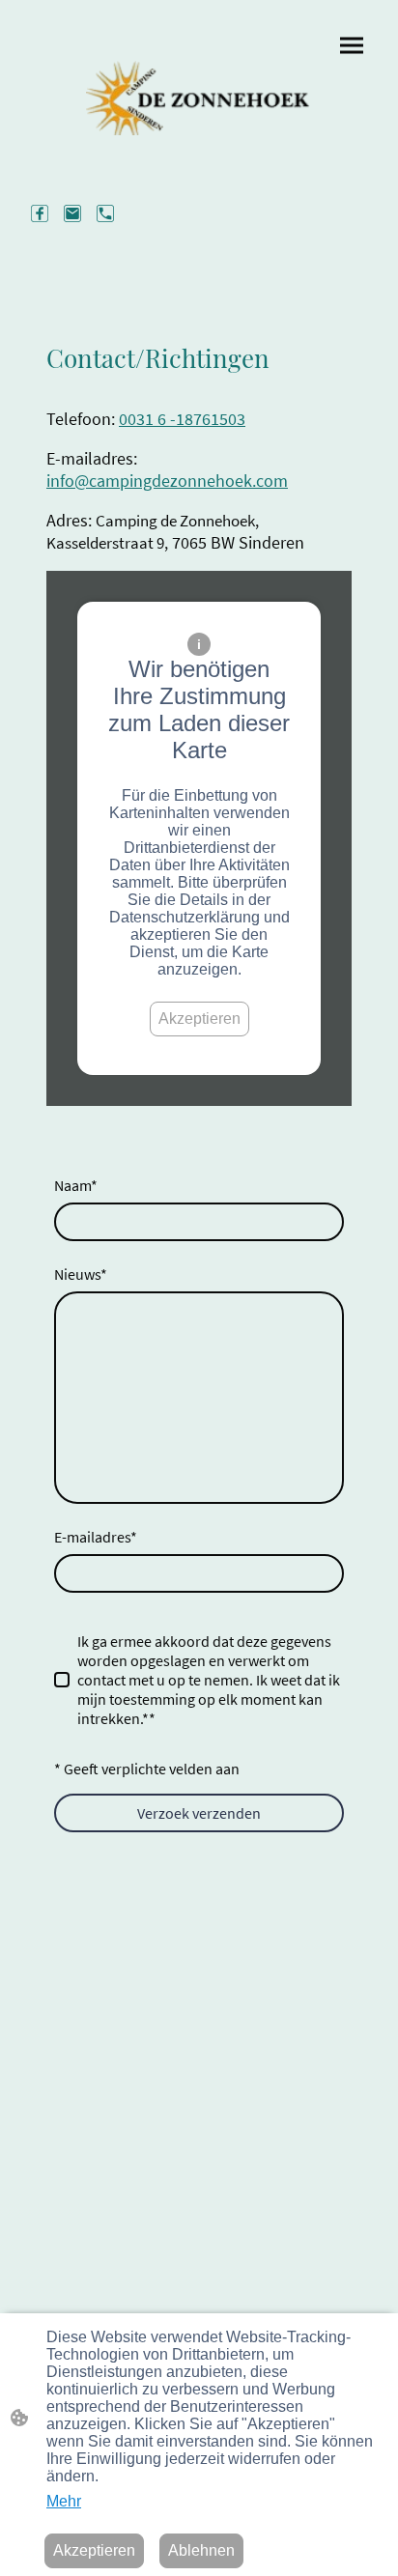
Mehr (64, 2501)
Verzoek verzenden (199, 1813)
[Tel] (105, 213)
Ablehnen (201, 2550)
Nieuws (81, 1274)
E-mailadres (96, 1537)
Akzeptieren (199, 1019)
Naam (76, 1185)
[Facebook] (40, 213)
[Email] (72, 213)
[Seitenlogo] (199, 98)
